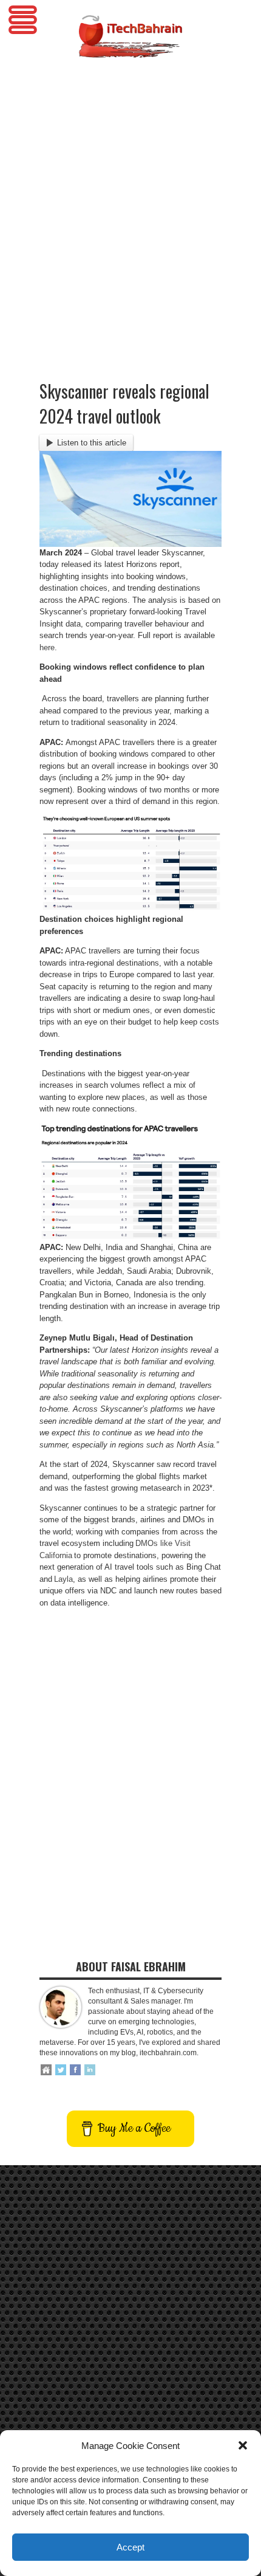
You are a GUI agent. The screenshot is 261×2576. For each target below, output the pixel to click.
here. (48, 647)
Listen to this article (92, 443)
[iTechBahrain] (130, 49)
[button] (243, 2445)
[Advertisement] (130, 199)
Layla (63, 1579)
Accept (130, 2547)
